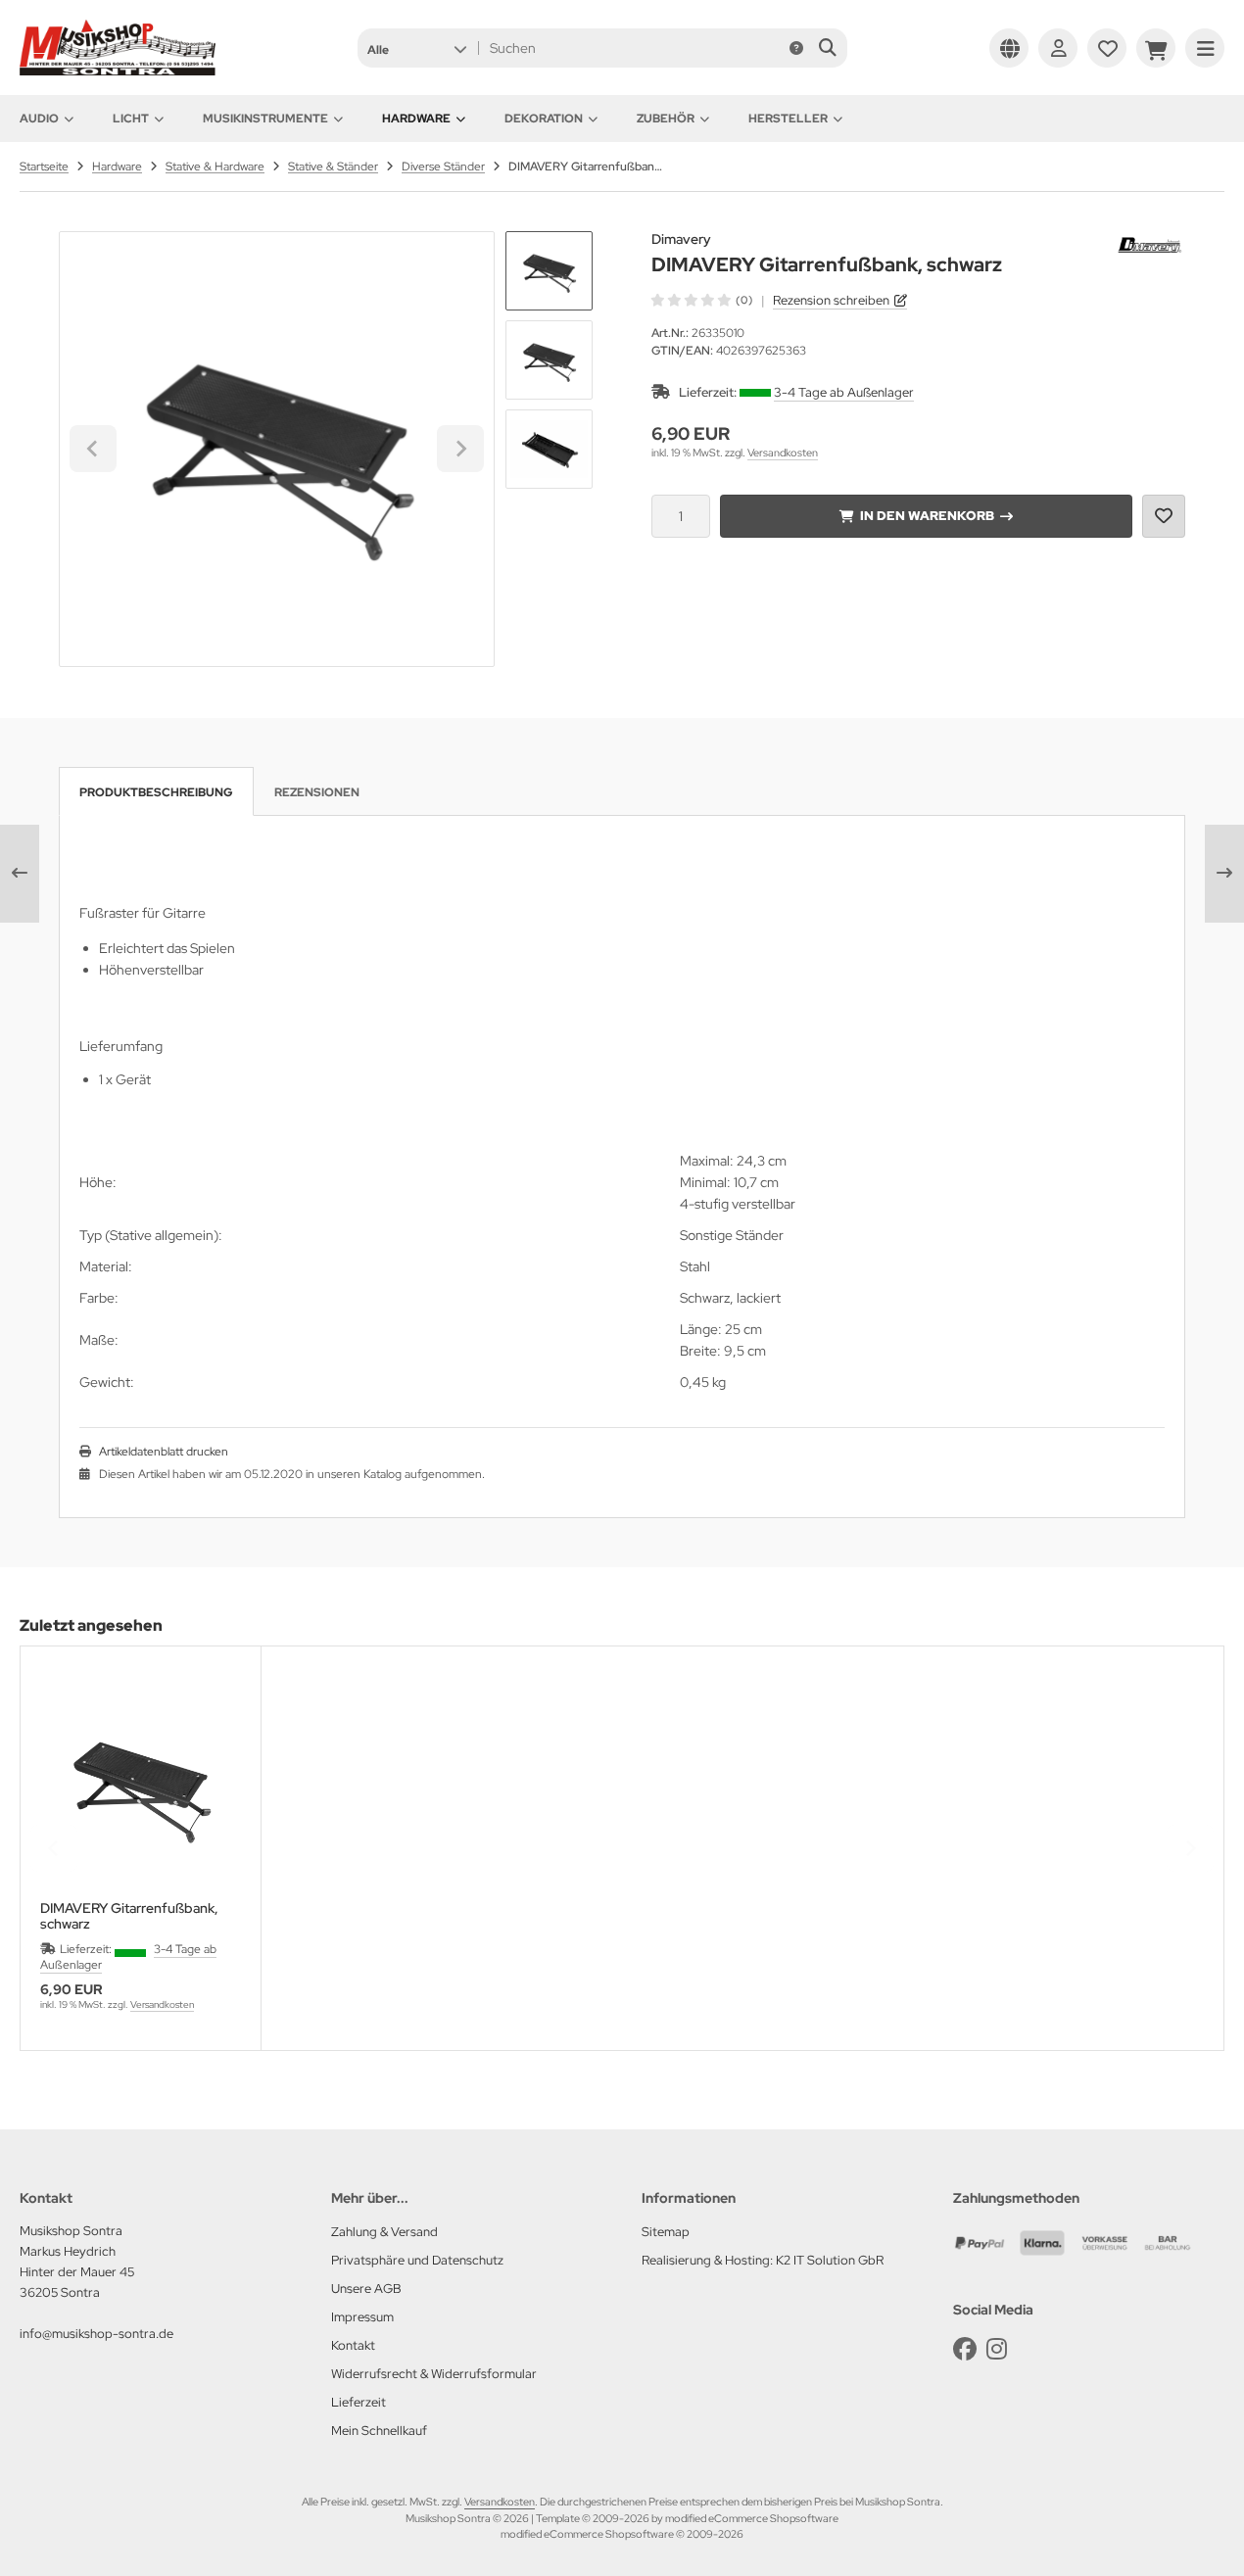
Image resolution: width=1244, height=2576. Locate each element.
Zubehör (666, 119)
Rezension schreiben (831, 300)
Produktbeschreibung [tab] (156, 792)
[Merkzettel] (1107, 48)
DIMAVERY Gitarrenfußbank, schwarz (129, 1916)
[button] (417, 48)
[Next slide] (460, 449)
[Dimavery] (1151, 242)
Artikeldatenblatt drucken (164, 1452)
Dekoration (544, 119)
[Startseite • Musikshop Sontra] (118, 71)
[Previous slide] (54, 1848)
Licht (131, 119)
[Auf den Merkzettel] (1164, 516)
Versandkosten (783, 453)
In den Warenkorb (926, 516)
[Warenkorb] (1156, 48)
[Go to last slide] (93, 449)
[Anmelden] (1058, 48)
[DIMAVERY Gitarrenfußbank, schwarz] (141, 1786)
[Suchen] (827, 48)
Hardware (416, 119)
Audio (39, 119)
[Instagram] (997, 2349)
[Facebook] (965, 2349)
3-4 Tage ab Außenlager (844, 392)
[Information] (796, 48)
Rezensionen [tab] (317, 792)
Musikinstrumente (265, 119)
